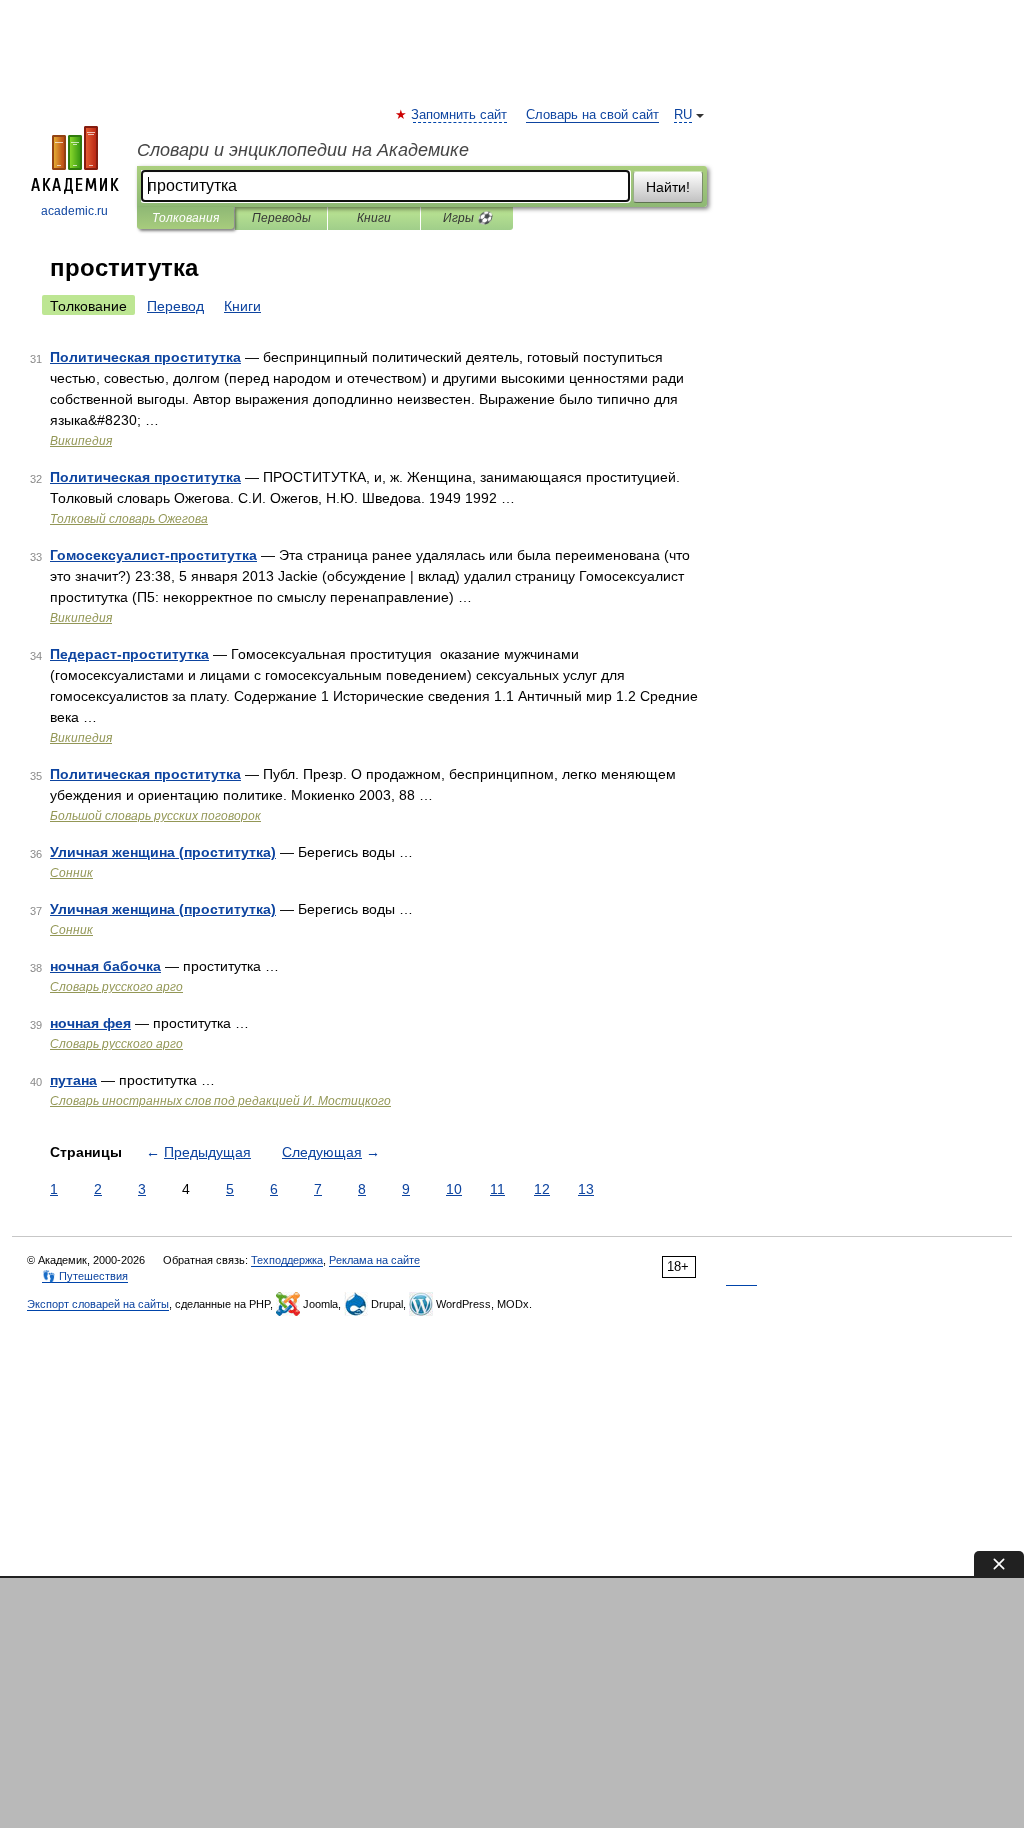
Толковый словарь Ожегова (129, 519)
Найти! (668, 187)
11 (497, 1189)
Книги (374, 218)
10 (454, 1189)
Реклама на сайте (374, 1260)
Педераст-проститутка (129, 654)
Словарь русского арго (116, 987)
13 (586, 1189)
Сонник (71, 873)
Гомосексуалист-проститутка (153, 555)
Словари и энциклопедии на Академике (303, 150)
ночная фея (90, 1023)
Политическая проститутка (145, 357)
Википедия (81, 441)
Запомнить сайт (460, 115)
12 (542, 1189)
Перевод (175, 306)
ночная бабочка (105, 966)
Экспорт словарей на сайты (98, 1304)
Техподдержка (287, 1260)
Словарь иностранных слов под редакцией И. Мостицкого (220, 1101)
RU (683, 115)
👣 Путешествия (85, 1276)
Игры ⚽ (467, 218)
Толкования (185, 218)
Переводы (281, 218)
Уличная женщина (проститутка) (163, 852)
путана (73, 1080)
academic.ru (74, 211)
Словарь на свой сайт (592, 115)
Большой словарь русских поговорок (155, 816)
